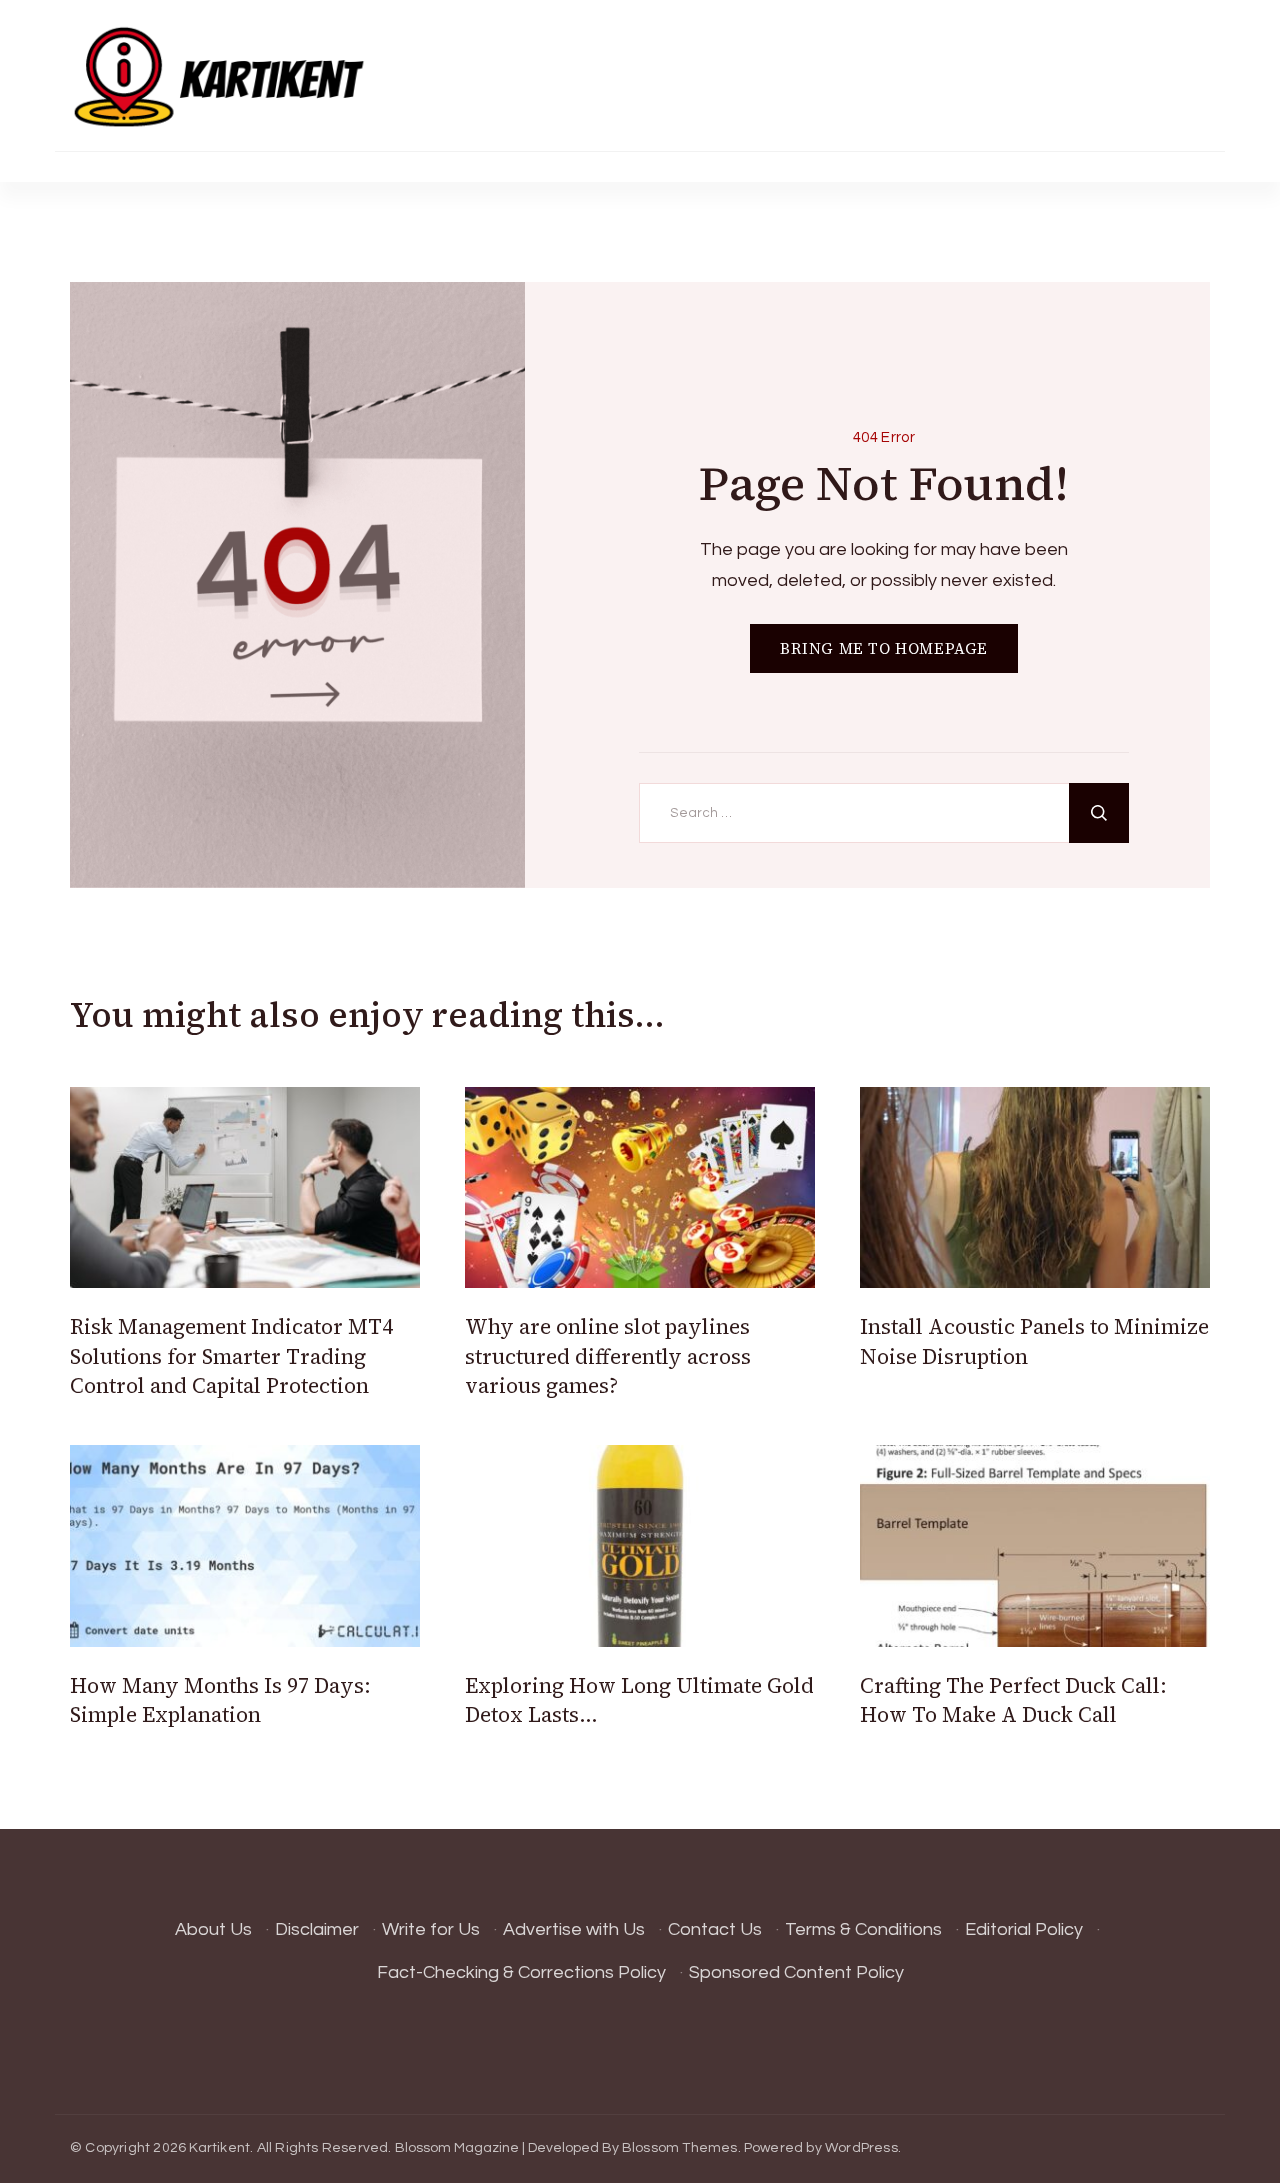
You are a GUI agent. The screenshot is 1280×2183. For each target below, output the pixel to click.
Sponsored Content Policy (796, 1972)
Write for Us (431, 1929)
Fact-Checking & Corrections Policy (521, 1972)
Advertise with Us (574, 1929)
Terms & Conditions (863, 1929)
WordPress (861, 2148)
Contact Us (715, 1929)
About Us (213, 1929)
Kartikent (219, 2148)
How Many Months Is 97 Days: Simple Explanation (220, 1700)
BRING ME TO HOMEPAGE (884, 648)
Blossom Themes (680, 2148)
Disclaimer (317, 1929)
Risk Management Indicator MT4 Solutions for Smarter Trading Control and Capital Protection (231, 1356)
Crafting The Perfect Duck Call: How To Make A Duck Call (1013, 1700)
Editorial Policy (1024, 1929)
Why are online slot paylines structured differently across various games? (608, 1356)
